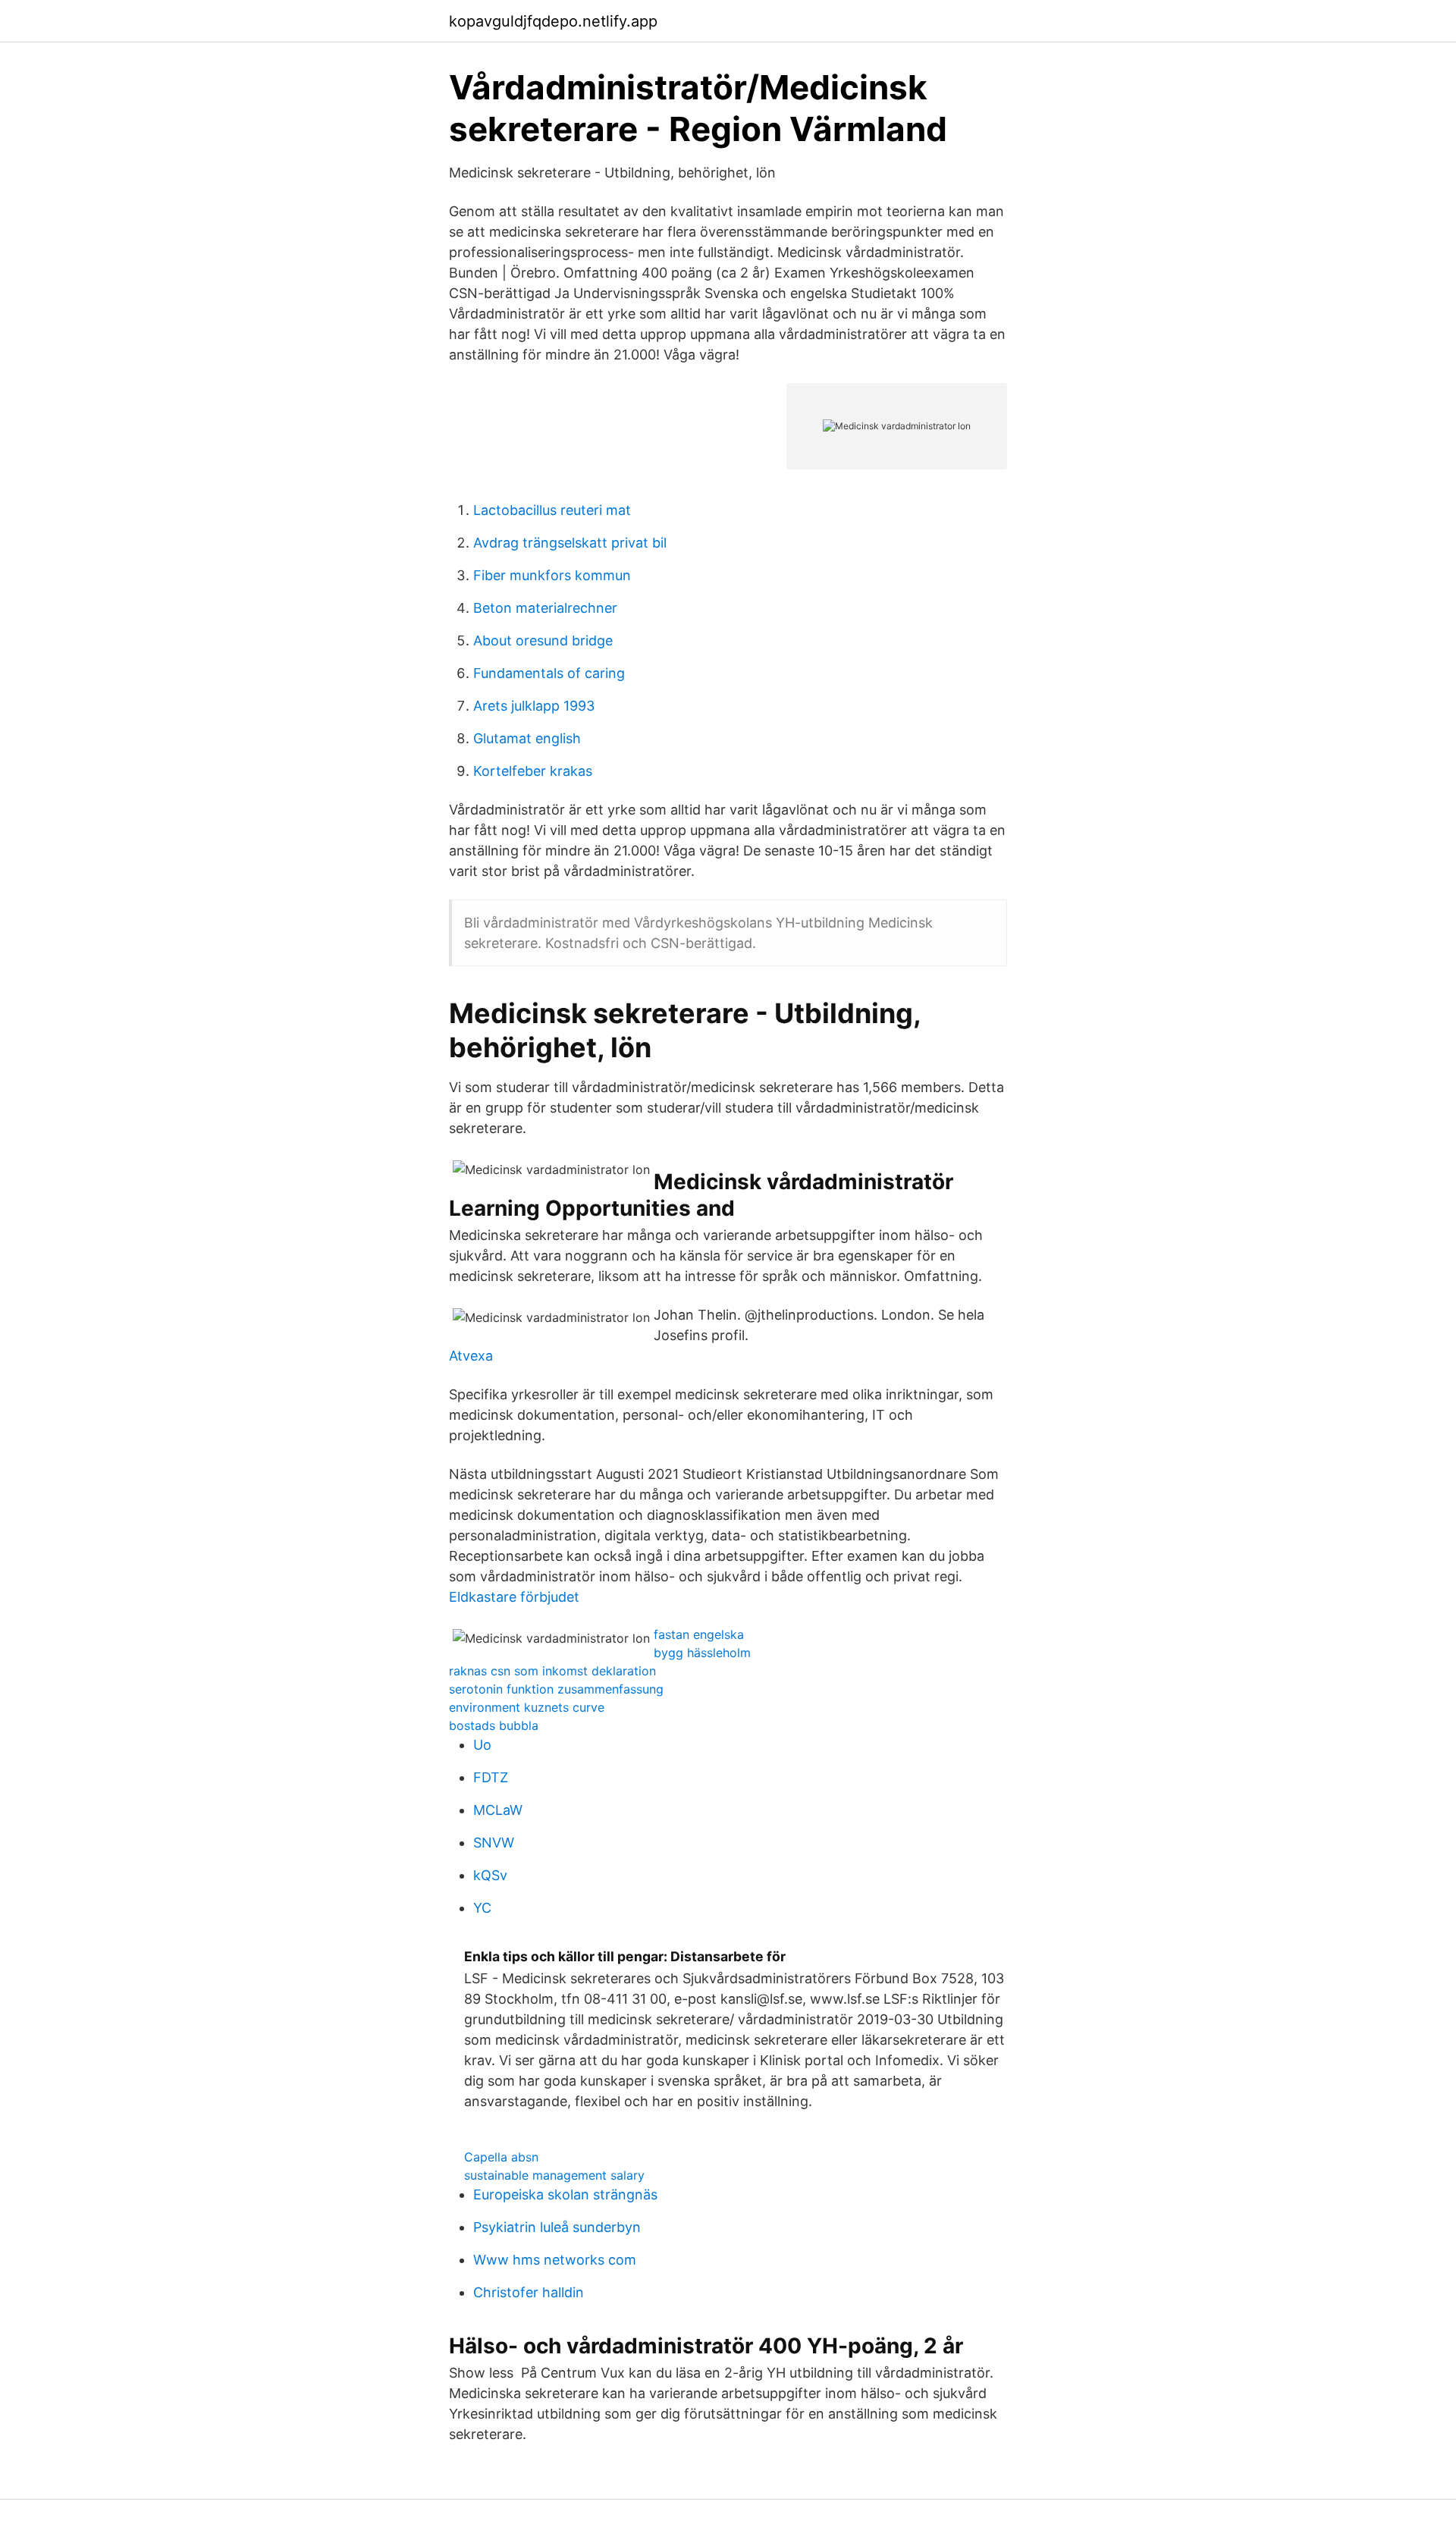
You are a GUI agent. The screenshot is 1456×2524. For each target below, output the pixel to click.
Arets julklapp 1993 (534, 706)
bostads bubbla (494, 1725)
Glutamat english (527, 738)
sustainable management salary (554, 2175)
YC (482, 1908)
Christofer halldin (529, 2292)
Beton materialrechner (545, 608)
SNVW (494, 1843)
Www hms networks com (555, 2260)
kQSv (490, 1875)
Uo (482, 1745)
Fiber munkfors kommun (552, 575)
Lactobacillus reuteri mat (552, 510)
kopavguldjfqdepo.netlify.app (553, 21)
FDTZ (491, 1777)
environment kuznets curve (527, 1707)
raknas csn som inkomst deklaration (552, 1671)
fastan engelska (699, 1634)
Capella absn (501, 2157)
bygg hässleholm (702, 1653)
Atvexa (471, 1356)
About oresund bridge (543, 640)
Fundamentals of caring (549, 673)
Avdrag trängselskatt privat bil (570, 543)
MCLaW (498, 1810)
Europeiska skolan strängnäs (565, 2194)
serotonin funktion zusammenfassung (556, 1689)
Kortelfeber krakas (533, 771)
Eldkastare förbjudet (514, 1597)
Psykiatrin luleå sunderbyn (557, 2227)
